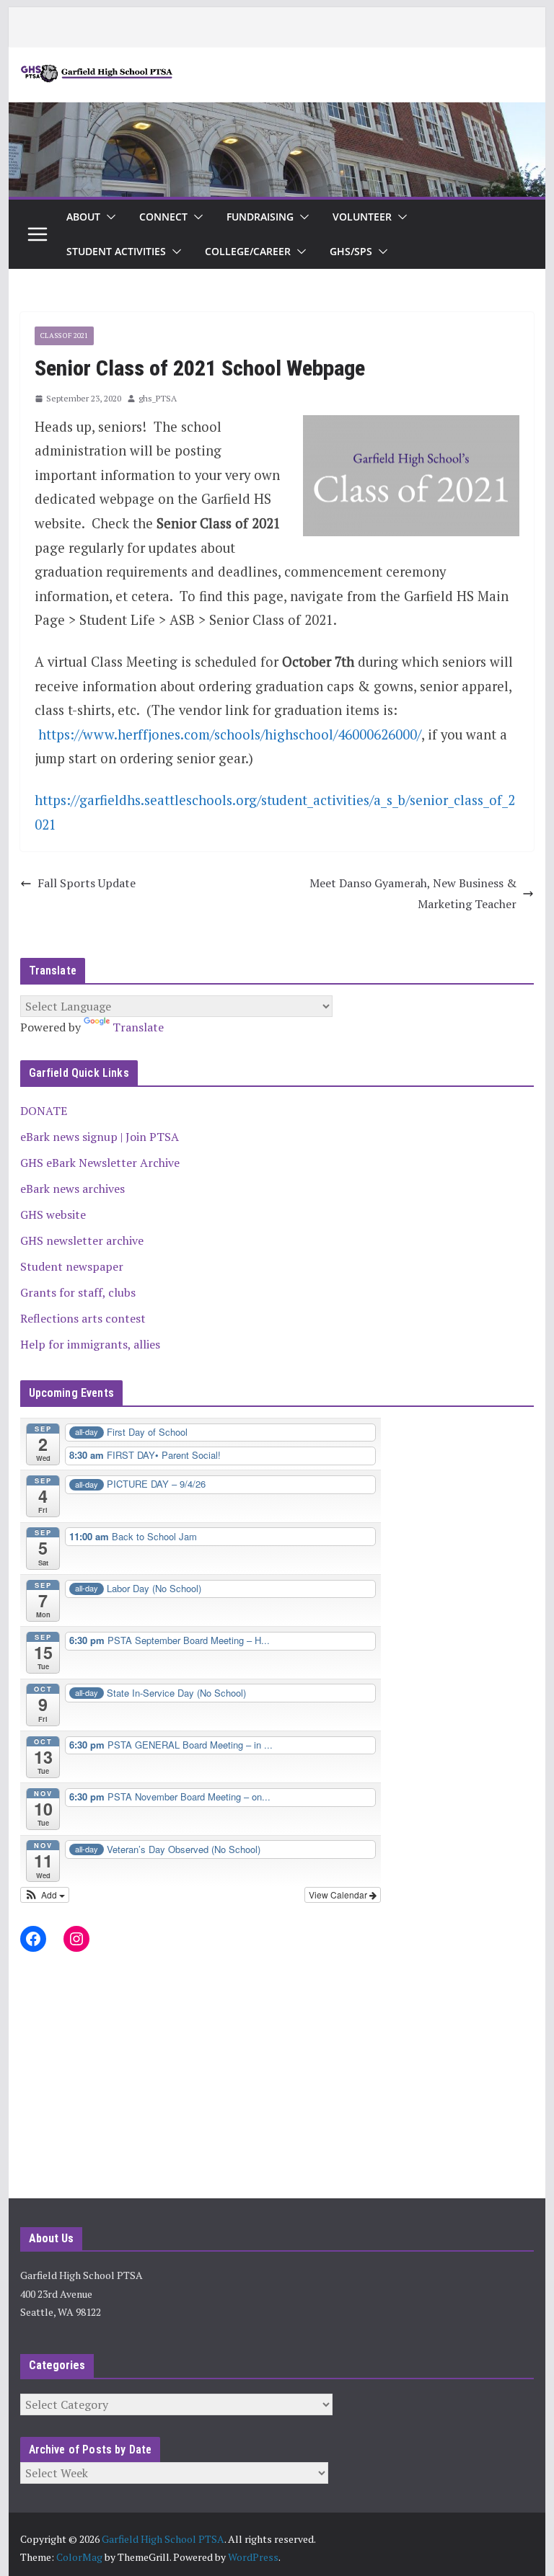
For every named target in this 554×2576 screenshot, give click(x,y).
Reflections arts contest (83, 1318)
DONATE (44, 1111)
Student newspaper (72, 1266)
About (83, 217)
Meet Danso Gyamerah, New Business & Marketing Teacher (413, 893)
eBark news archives (72, 1189)
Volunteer (362, 217)
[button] (108, 217)
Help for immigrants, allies (90, 1344)
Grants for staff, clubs (78, 1292)
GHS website (53, 1214)
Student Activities (116, 251)
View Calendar (339, 1895)
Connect (163, 217)
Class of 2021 (64, 336)
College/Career (248, 251)
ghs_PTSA (158, 398)
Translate (138, 1027)
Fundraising (260, 217)
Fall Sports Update (87, 883)
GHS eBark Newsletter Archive (100, 1163)
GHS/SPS (351, 251)
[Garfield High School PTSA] (277, 112)
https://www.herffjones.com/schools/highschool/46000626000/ (230, 734)
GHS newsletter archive (82, 1240)
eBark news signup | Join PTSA (100, 1137)
